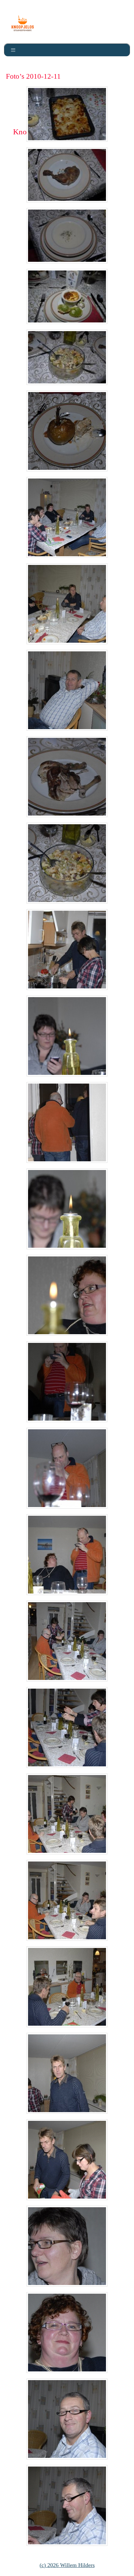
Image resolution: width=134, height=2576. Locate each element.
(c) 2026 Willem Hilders (67, 2565)
